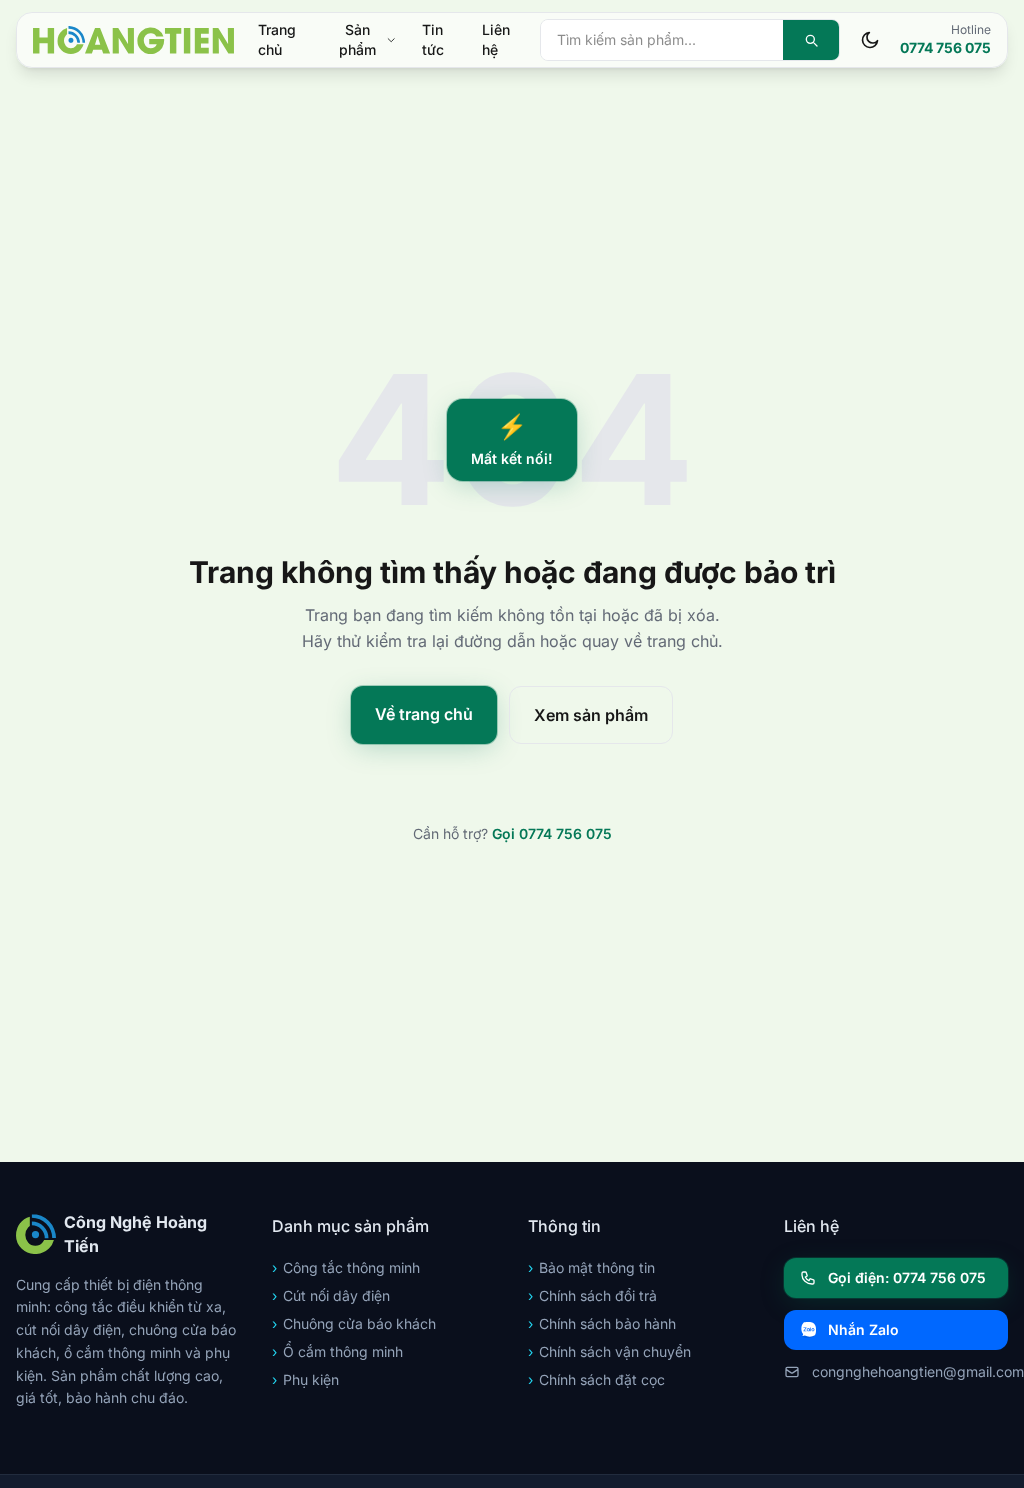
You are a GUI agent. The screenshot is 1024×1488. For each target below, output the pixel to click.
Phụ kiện (305, 1379)
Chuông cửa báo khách (354, 1323)
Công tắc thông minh (346, 1267)
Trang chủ (277, 39)
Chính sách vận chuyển (609, 1351)
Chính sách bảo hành (602, 1323)
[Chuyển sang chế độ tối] (870, 40)
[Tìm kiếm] (811, 40)
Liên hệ (496, 39)
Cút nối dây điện (331, 1295)
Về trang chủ (424, 714)
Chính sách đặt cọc (596, 1379)
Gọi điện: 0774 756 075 (907, 1277)
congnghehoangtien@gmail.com (910, 1371)
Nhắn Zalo (863, 1329)
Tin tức (433, 39)
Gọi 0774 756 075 (552, 833)
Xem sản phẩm (591, 715)
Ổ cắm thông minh (337, 1351)
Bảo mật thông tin (591, 1267)
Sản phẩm (357, 39)
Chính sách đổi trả (592, 1295)
